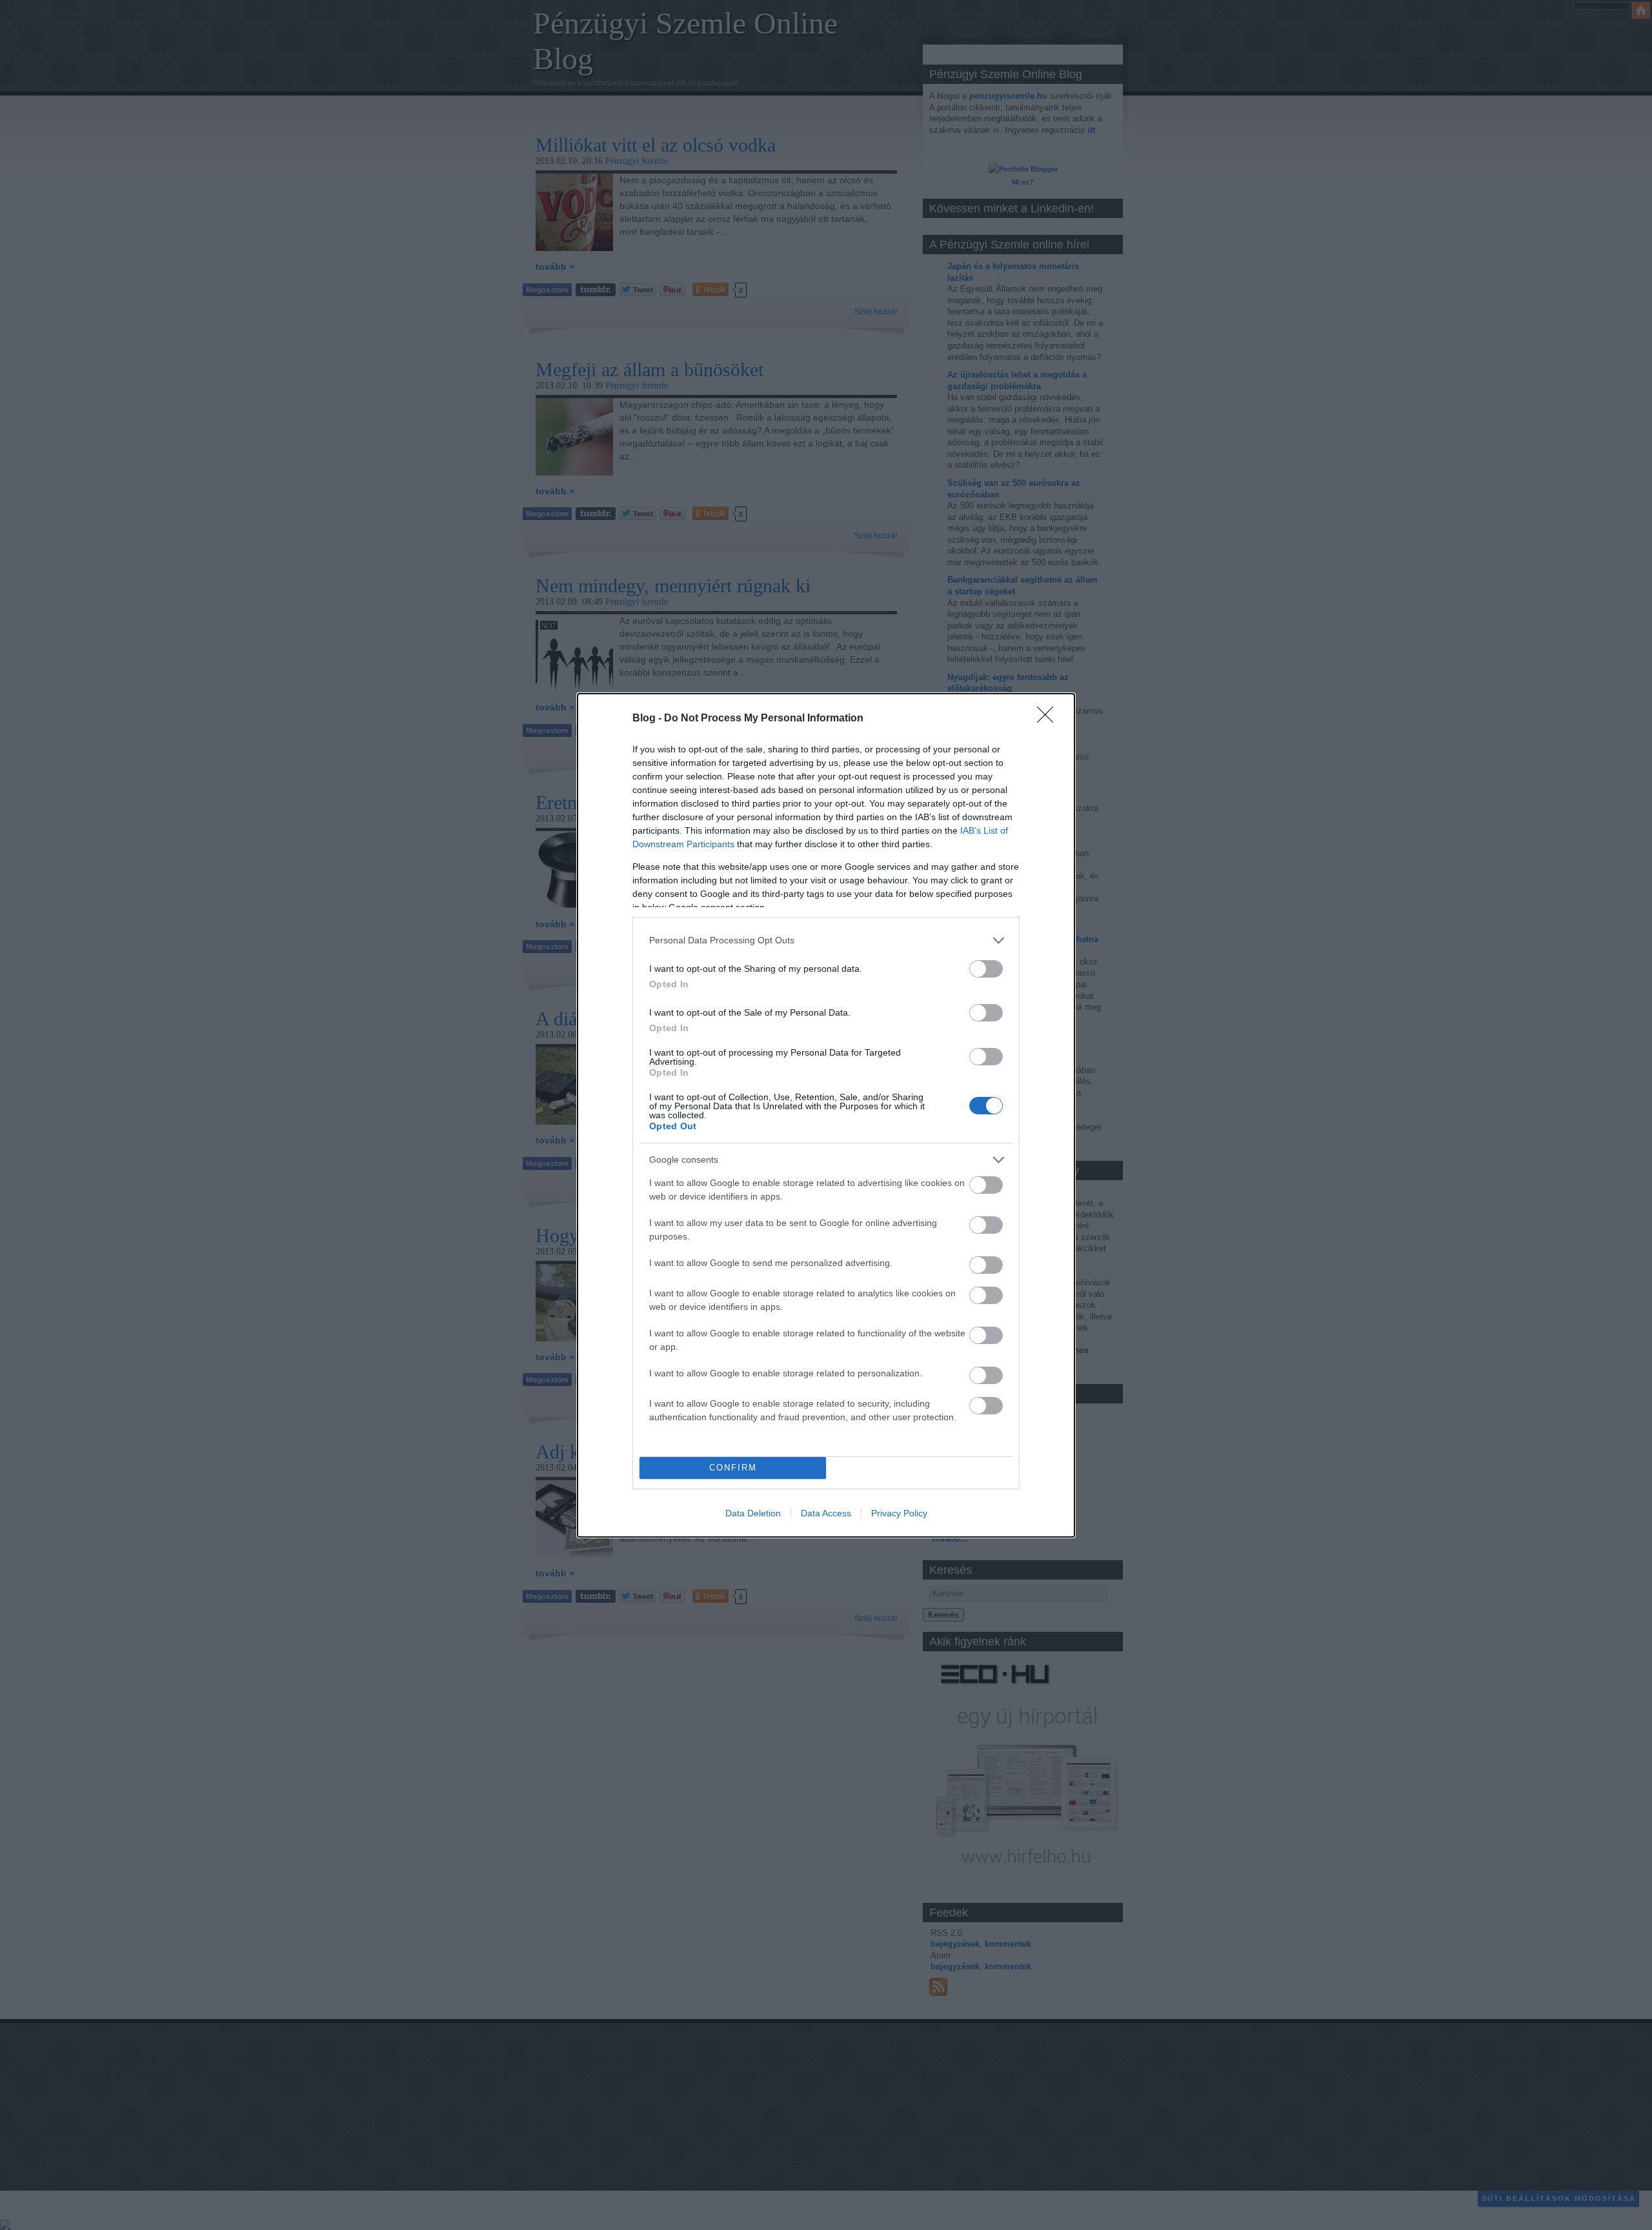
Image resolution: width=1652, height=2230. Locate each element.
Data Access (826, 1513)
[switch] (986, 969)
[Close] (1049, 719)
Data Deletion (753, 1513)
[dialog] (826, 1115)
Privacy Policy (899, 1513)
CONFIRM (733, 1468)
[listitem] (826, 940)
